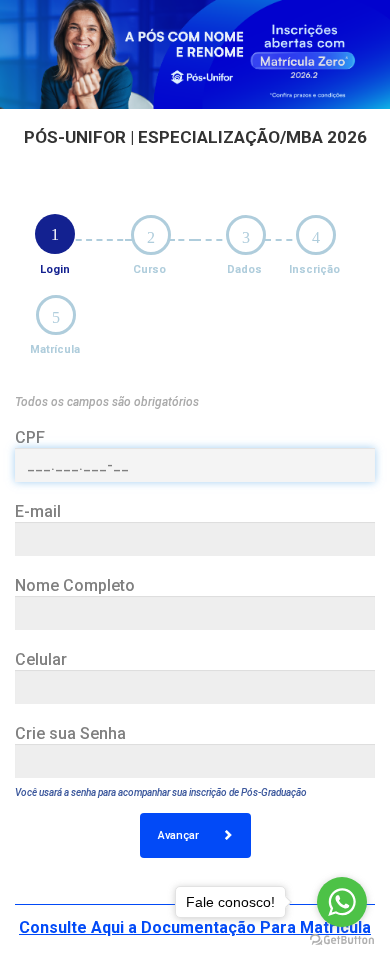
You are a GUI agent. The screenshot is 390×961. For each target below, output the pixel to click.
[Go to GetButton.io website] (342, 940)
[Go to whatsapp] (342, 902)
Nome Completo (75, 585)
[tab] (55, 234)
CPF (30, 437)
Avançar (180, 835)
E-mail (38, 511)
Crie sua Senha (70, 733)
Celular (41, 659)
